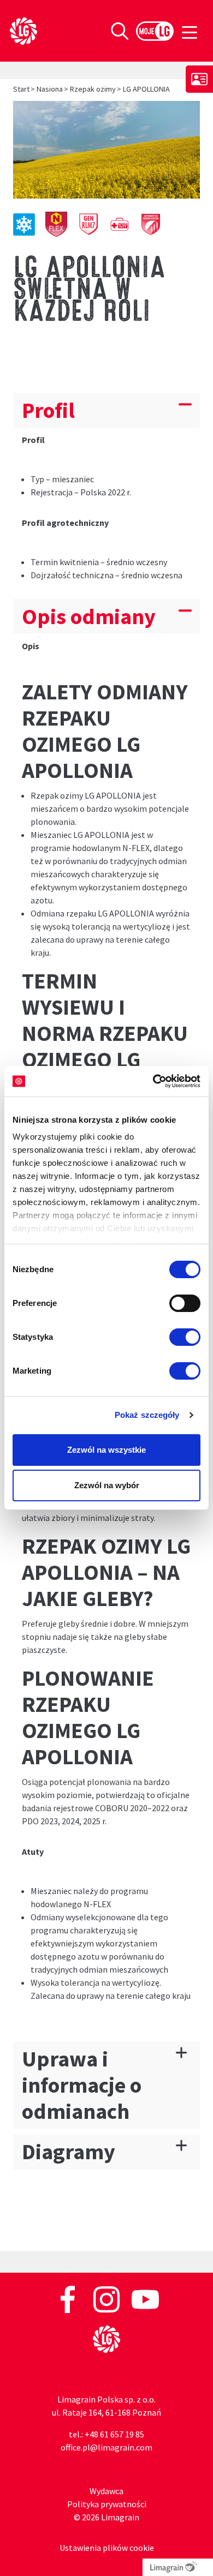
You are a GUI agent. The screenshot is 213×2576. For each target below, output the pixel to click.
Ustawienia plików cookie (107, 2548)
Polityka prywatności (107, 2504)
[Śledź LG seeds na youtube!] (145, 2298)
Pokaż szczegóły (147, 1415)
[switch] (185, 1303)
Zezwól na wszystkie (106, 1450)
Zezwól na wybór (107, 1485)
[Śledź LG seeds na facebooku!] (69, 2298)
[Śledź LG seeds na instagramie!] (107, 2298)
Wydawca (106, 2491)
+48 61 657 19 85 (114, 2434)
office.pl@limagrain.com (106, 2447)
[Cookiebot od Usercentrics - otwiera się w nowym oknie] (153, 1081)
